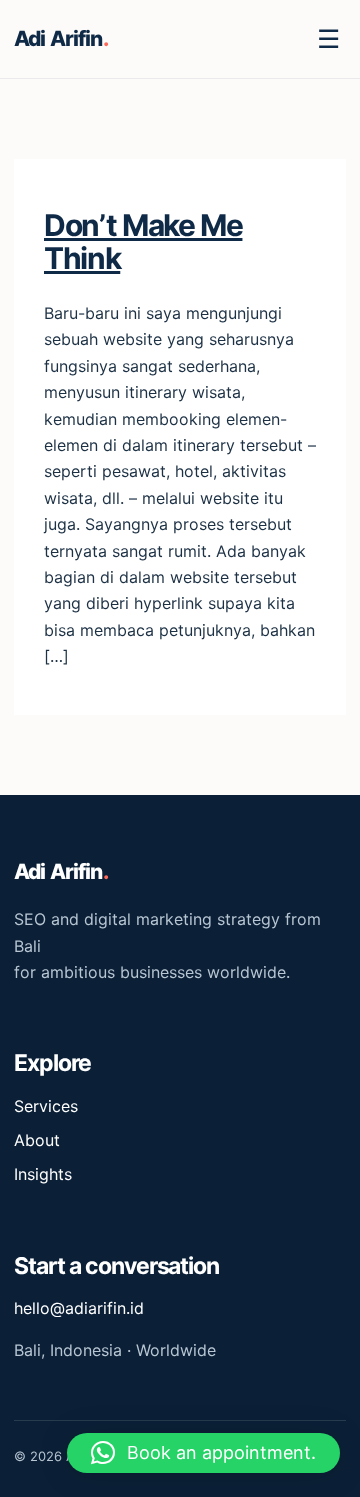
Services (46, 1106)
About (37, 1140)
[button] (203, 1453)
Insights (43, 1174)
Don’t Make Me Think (143, 241)
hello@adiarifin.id (79, 1308)
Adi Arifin (61, 38)
